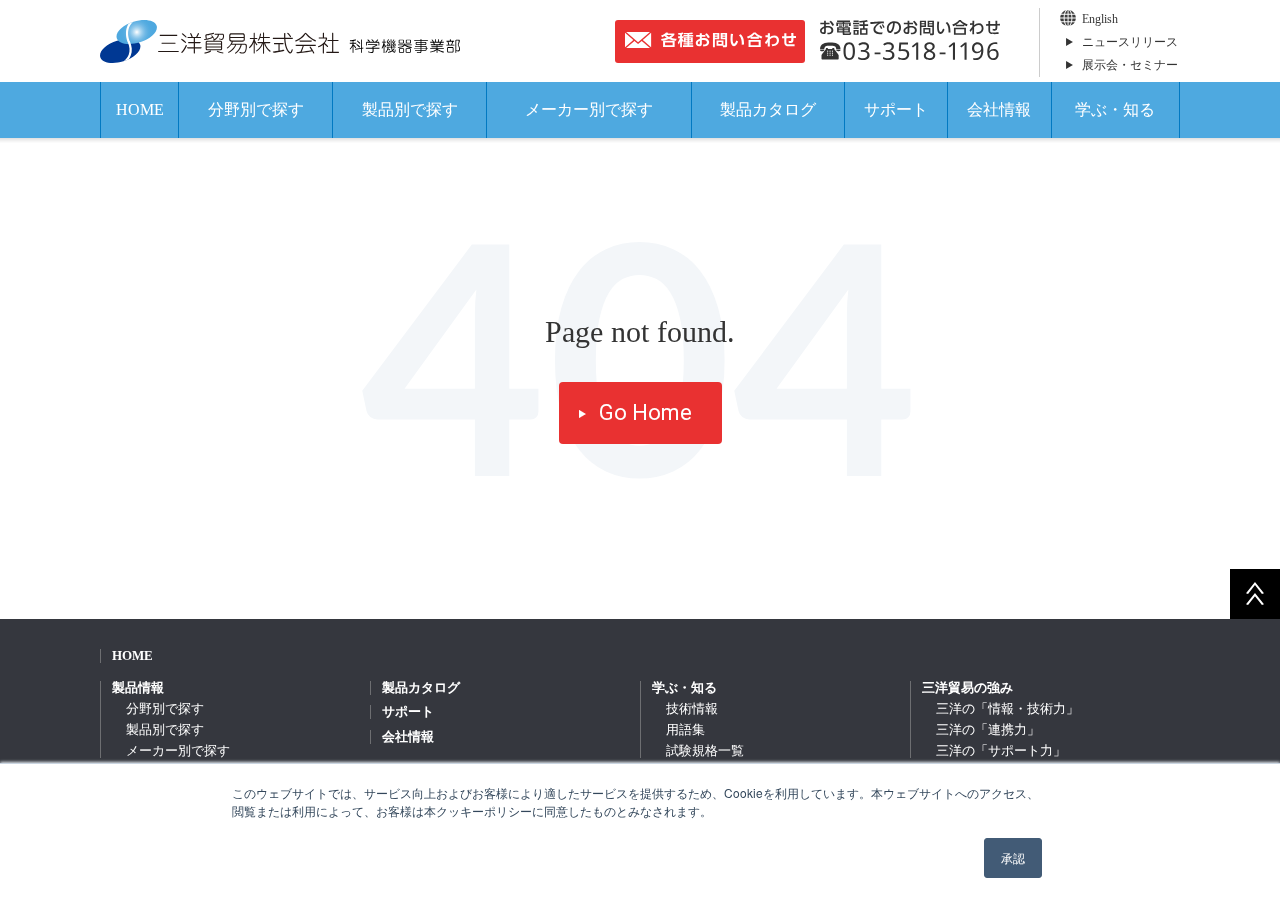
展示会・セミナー (1130, 65)
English (1100, 19)
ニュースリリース (1130, 42)
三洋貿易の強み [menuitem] (967, 687)
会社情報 (999, 109)
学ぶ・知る (1115, 109)
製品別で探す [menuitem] (165, 729)
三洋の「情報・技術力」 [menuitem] (1007, 708)
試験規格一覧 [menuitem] (705, 750)
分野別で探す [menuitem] (165, 708)
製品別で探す (410, 109)
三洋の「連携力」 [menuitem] (988, 729)
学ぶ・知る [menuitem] (684, 687)
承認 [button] (1013, 857)
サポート (896, 109)
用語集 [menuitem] (685, 729)
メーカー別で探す (589, 109)
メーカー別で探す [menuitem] (178, 750)
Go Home (645, 412)
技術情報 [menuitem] (692, 708)
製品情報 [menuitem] (138, 687)
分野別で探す (256, 109)
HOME (140, 109)
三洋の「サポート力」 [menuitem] (1001, 750)
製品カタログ (768, 109)
